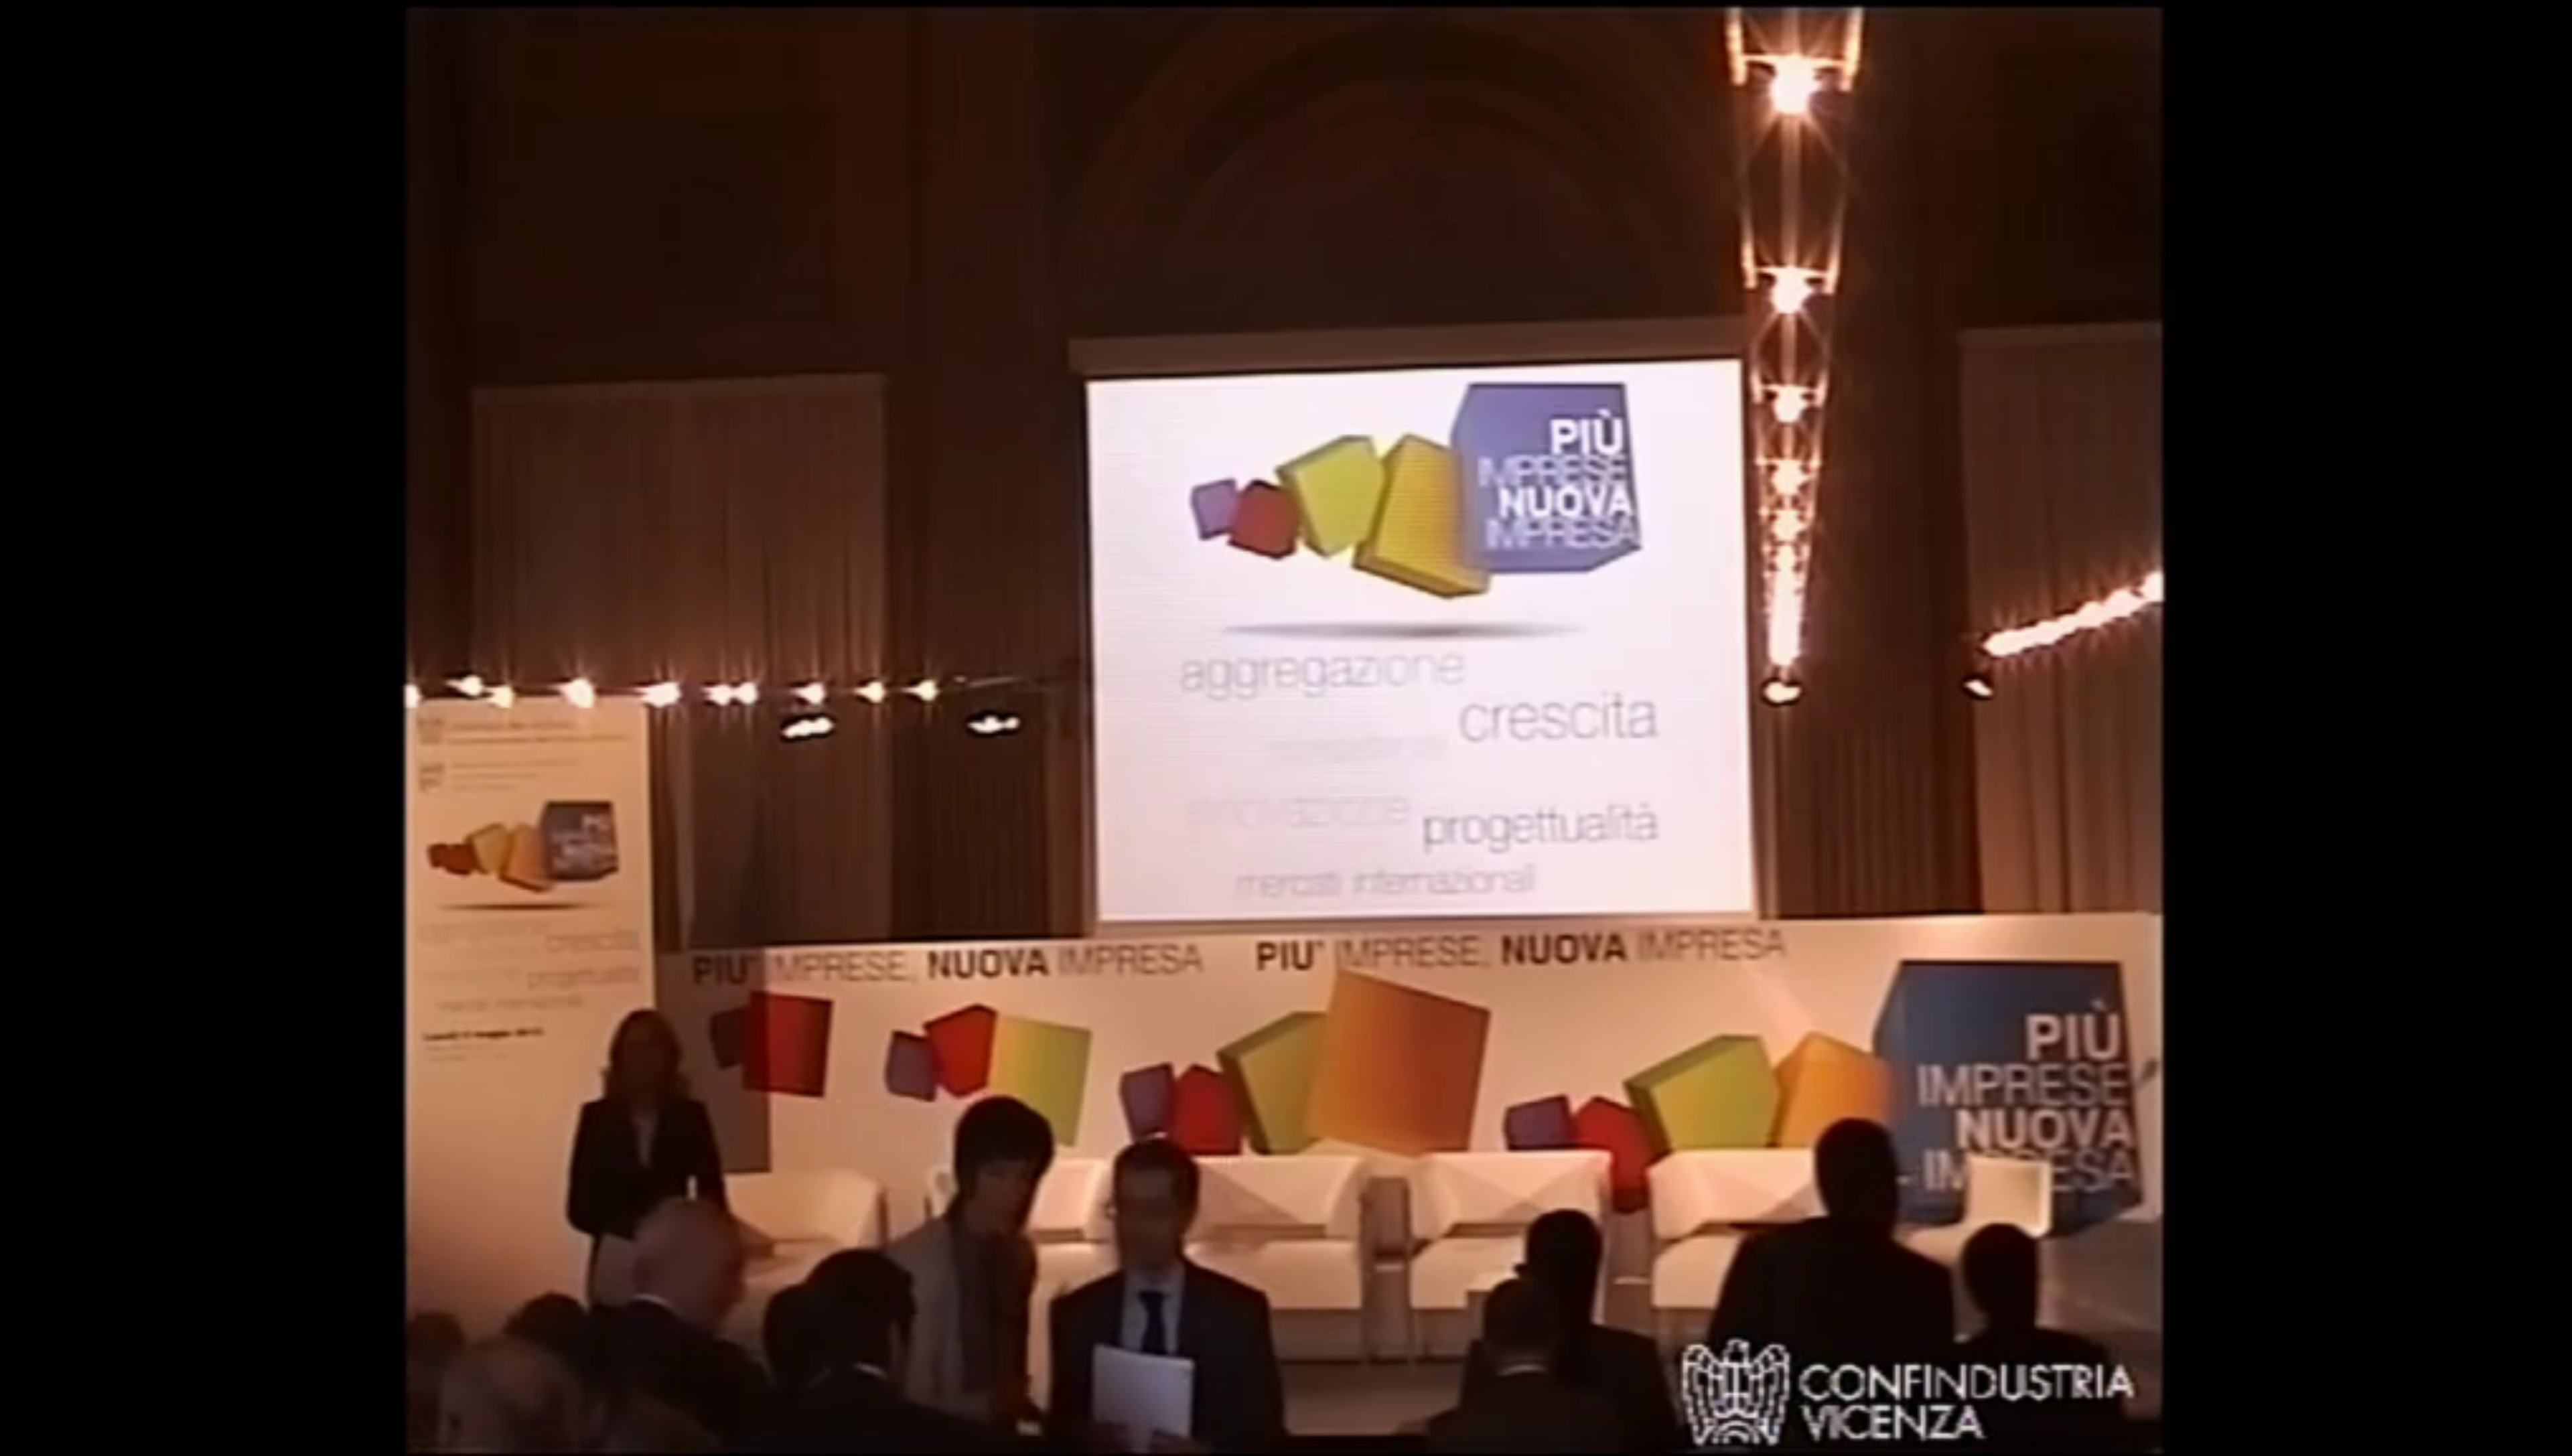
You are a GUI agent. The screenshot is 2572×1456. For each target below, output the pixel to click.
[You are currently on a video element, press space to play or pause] (1286, 728)
